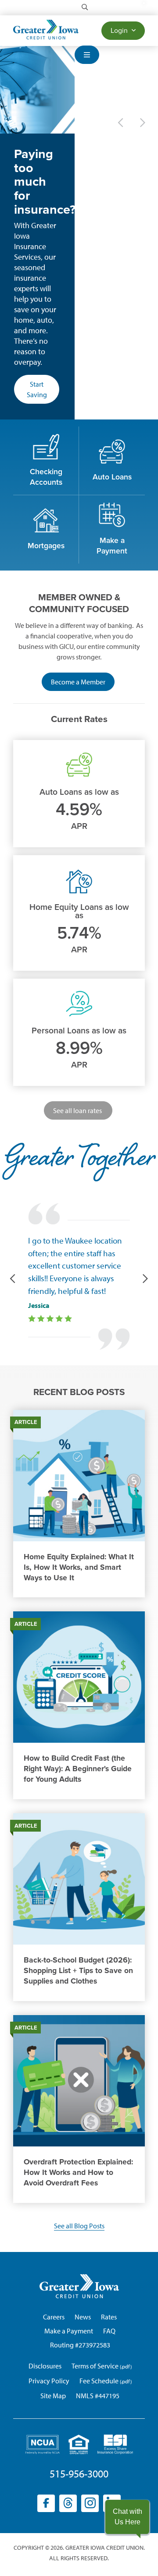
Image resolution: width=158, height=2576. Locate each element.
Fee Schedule (99, 2381)
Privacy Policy (49, 2381)
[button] (127, 2517)
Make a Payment (69, 2331)
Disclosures (45, 2366)
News (83, 2317)
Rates (109, 2317)
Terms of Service (95, 2366)
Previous (121, 123)
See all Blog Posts (79, 2226)
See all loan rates (78, 1110)
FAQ (109, 2331)
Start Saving (37, 389)
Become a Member (83, 684)
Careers (54, 2317)
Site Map (53, 2396)
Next (143, 123)
